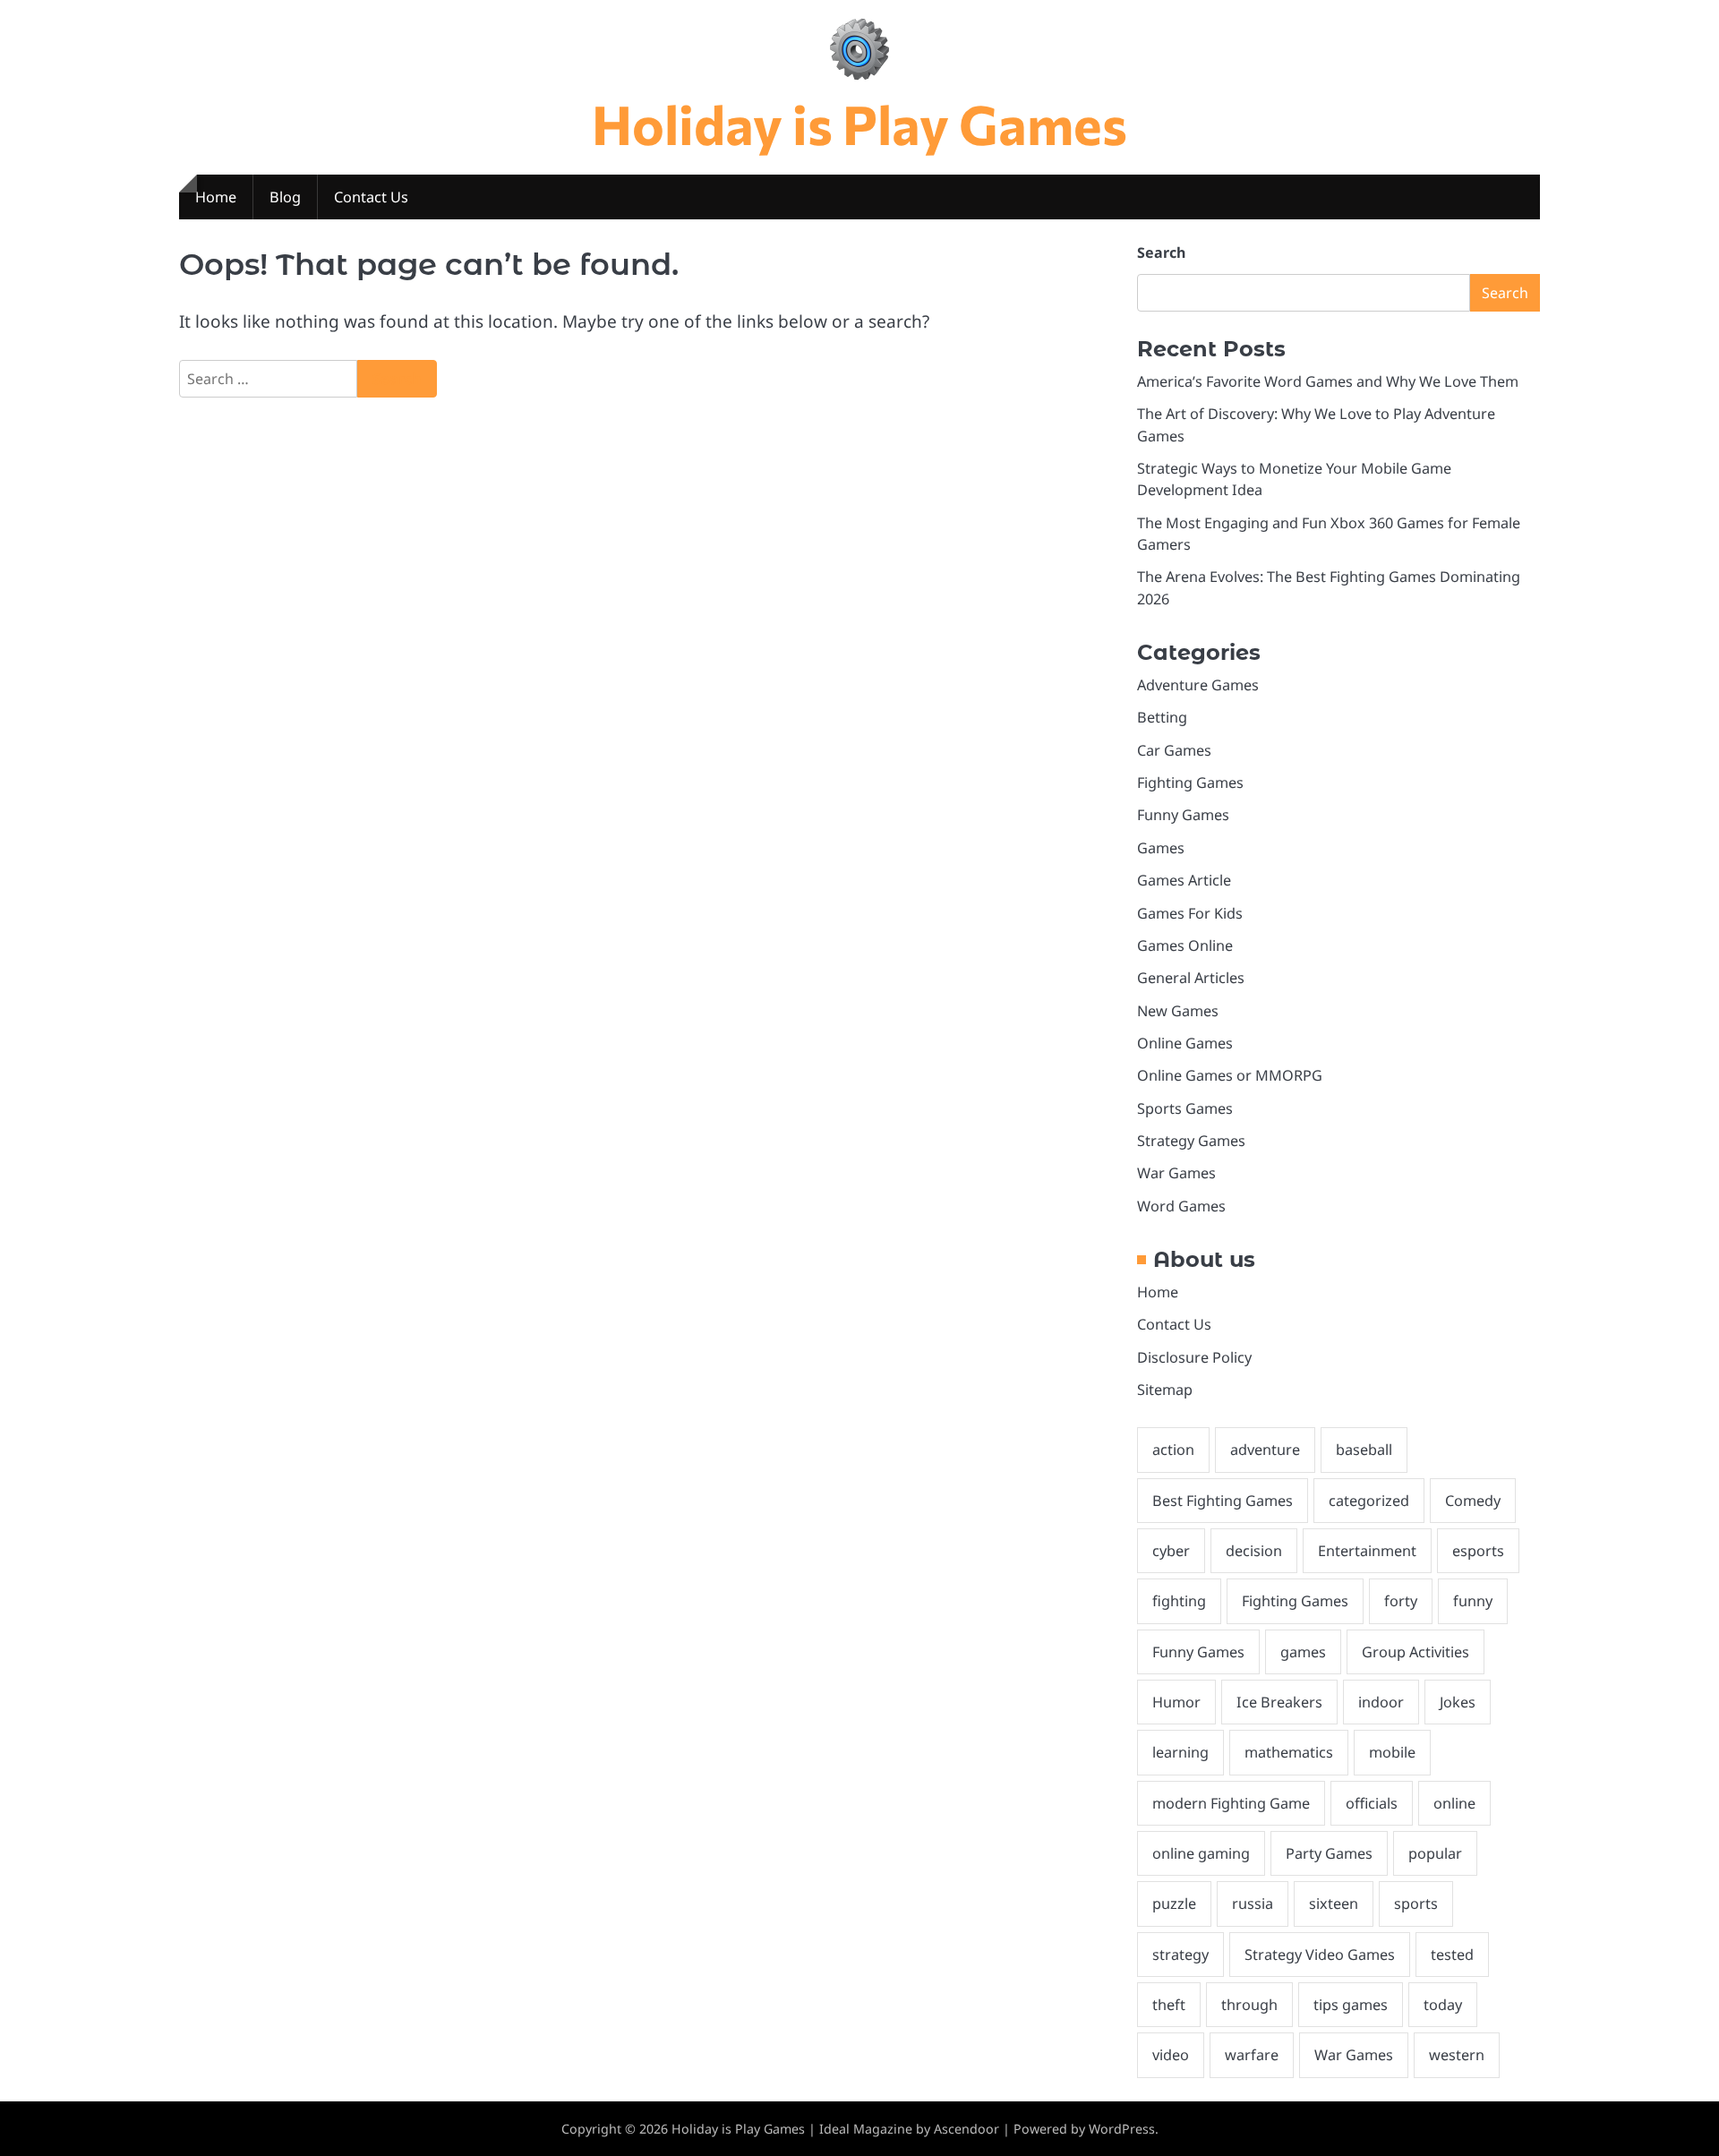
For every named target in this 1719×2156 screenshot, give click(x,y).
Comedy (1473, 1501)
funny (1473, 1601)
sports (1416, 1904)
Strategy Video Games (1320, 1955)
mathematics (1289, 1752)
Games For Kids (1190, 913)
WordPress (1122, 2129)
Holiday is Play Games (859, 123)
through (1249, 2005)
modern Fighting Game (1231, 1803)
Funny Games (1183, 815)
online (1454, 1803)
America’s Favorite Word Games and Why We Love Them (1328, 381)
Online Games (1185, 1043)
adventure (1265, 1450)
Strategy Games (1191, 1141)
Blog (285, 197)
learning (1180, 1752)
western (1457, 2055)
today (1443, 2005)
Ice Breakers (1279, 1702)
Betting (1162, 717)
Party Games (1329, 1853)
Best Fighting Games (1223, 1501)
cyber (1171, 1551)
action (1173, 1450)
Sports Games (1185, 1108)
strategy (1180, 1955)
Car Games (1174, 750)
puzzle (1174, 1904)
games (1303, 1652)
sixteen (1334, 1904)
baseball (1364, 1450)
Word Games (1181, 1206)
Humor (1176, 1702)
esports (1478, 1551)
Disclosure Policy (1194, 1357)
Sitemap (1165, 1390)
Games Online (1185, 945)
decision (1254, 1551)
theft (1169, 2005)
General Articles (1191, 978)
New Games (1178, 1011)
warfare (1252, 2055)
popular (1435, 1853)
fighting (1179, 1601)
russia (1253, 1904)
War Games (1176, 1173)
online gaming (1201, 1853)
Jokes (1458, 1702)
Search (1161, 252)
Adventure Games (1198, 685)
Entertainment (1367, 1551)
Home (216, 197)
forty (1401, 1601)
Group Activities (1415, 1652)
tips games (1351, 2005)
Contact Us (371, 197)
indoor (1381, 1702)
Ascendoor (966, 2129)
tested (1452, 1955)
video (1171, 2055)
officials (1372, 1803)
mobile (1392, 1752)
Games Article (1184, 880)
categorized (1369, 1501)
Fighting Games (1190, 783)
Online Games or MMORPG (1230, 1075)
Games (1161, 848)
